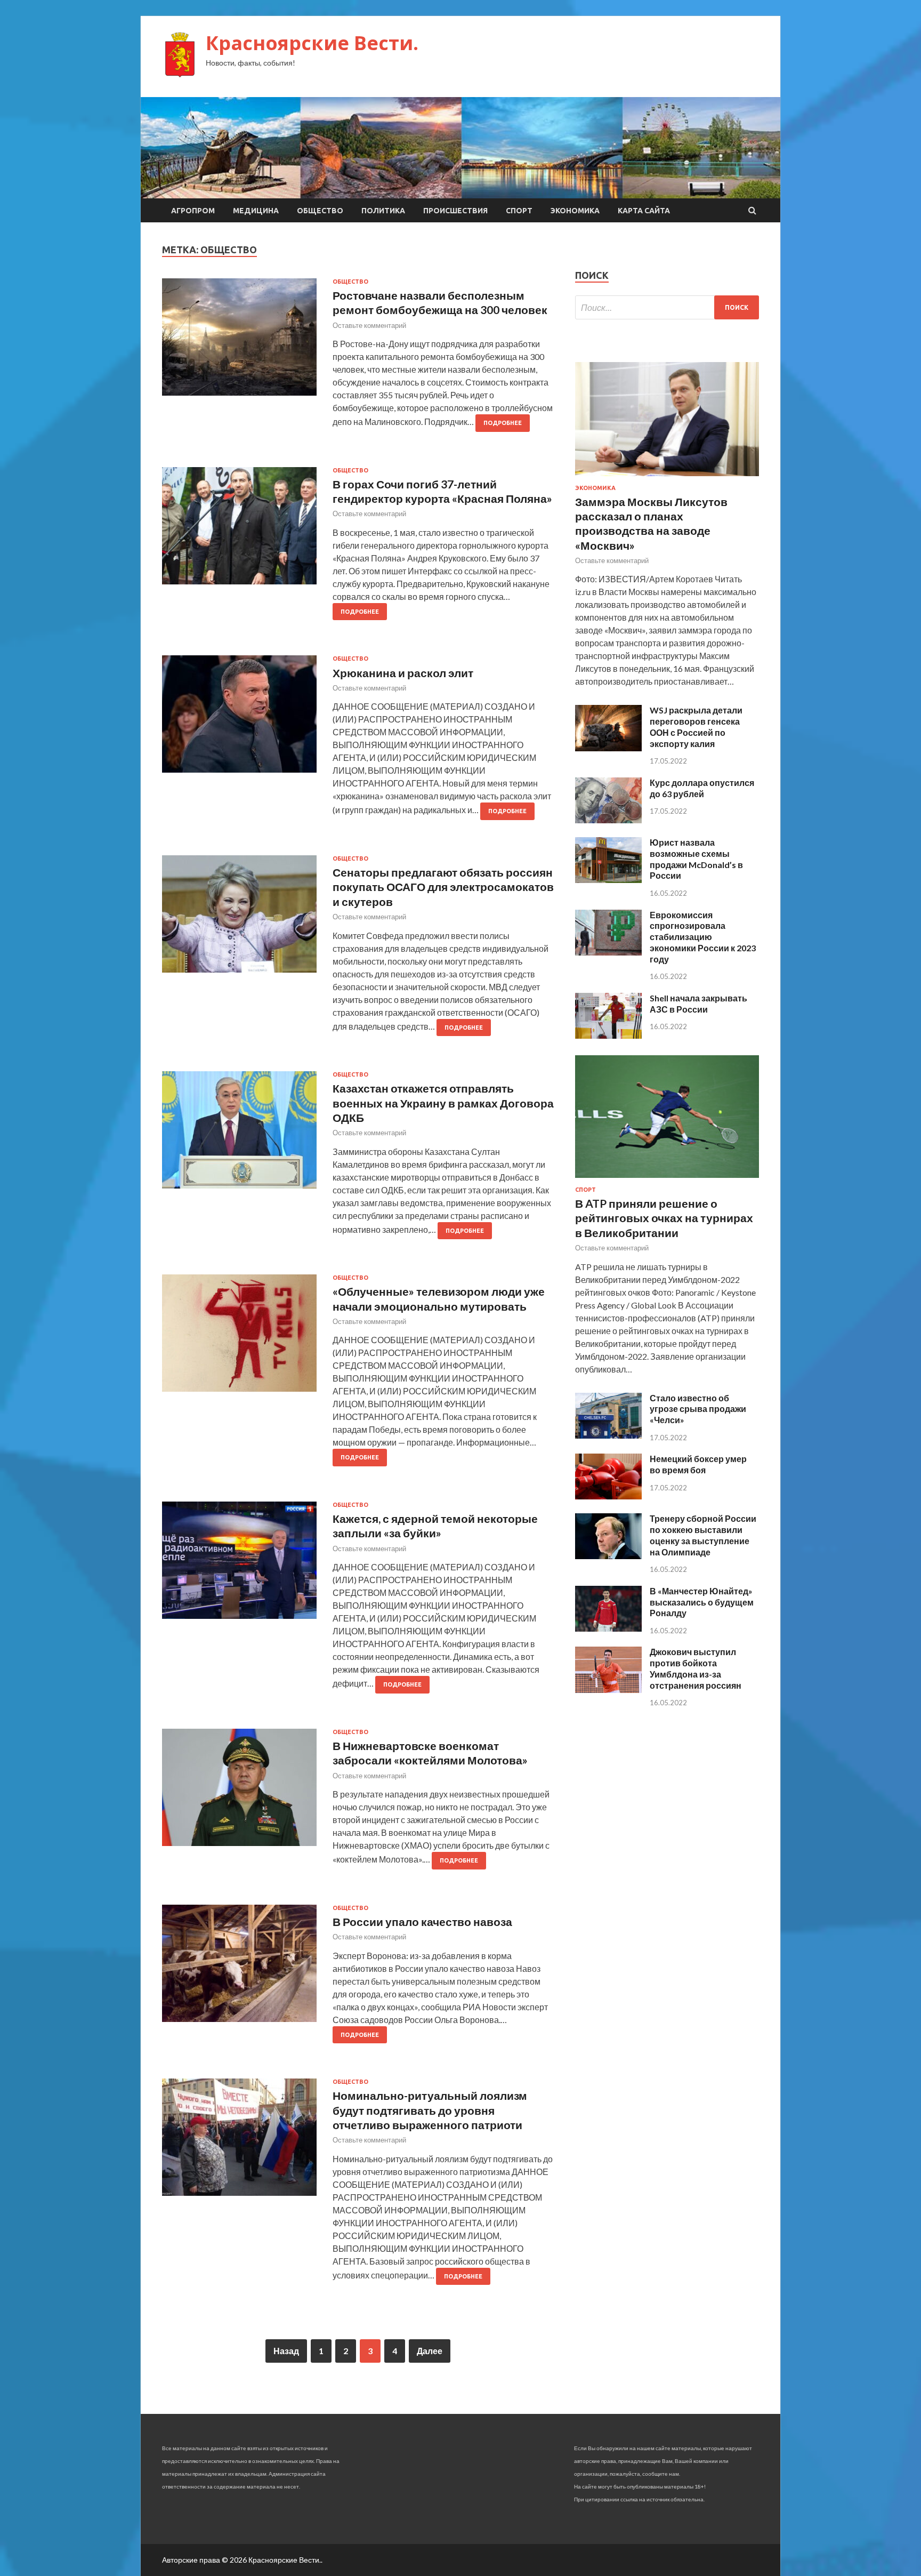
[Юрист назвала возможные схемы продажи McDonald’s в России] (608, 880)
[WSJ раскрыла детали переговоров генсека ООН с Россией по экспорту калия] (608, 748)
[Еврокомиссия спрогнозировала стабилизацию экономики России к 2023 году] (608, 952)
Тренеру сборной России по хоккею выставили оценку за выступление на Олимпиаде (703, 1535)
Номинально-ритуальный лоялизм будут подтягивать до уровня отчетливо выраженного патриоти (430, 2110)
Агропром (193, 211)
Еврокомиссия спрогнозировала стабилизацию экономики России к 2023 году (703, 937)
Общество (320, 211)
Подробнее (503, 423)
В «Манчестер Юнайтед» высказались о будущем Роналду (702, 1602)
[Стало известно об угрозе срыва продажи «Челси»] (608, 1435)
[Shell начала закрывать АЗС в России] (608, 1035)
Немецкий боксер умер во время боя (698, 1464)
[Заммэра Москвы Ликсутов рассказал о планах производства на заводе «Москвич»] (667, 478)
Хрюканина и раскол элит (403, 673)
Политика (383, 211)
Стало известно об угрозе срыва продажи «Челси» (698, 1409)
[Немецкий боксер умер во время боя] (608, 1496)
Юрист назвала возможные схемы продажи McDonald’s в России (696, 859)
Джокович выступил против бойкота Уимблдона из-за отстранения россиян (696, 1668)
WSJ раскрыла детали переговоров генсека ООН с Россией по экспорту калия (696, 727)
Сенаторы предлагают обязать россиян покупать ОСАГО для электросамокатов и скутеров (443, 887)
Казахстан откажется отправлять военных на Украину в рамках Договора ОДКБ (443, 1103)
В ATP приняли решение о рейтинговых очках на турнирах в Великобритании (664, 1218)
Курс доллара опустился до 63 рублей (702, 788)
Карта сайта (644, 211)
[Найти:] (667, 307)
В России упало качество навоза (422, 1921)
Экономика (575, 211)
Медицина (256, 211)
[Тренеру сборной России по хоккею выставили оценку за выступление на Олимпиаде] (608, 1556)
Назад (286, 2351)
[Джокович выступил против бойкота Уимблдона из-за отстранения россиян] (608, 1690)
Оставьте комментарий (369, 325)
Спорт (519, 211)
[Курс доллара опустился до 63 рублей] (608, 820)
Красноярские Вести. (312, 43)
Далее (430, 2351)
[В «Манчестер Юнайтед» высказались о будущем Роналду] (608, 1628)
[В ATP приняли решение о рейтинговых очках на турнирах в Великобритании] (667, 1180)
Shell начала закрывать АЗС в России (698, 1004)
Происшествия (455, 211)
